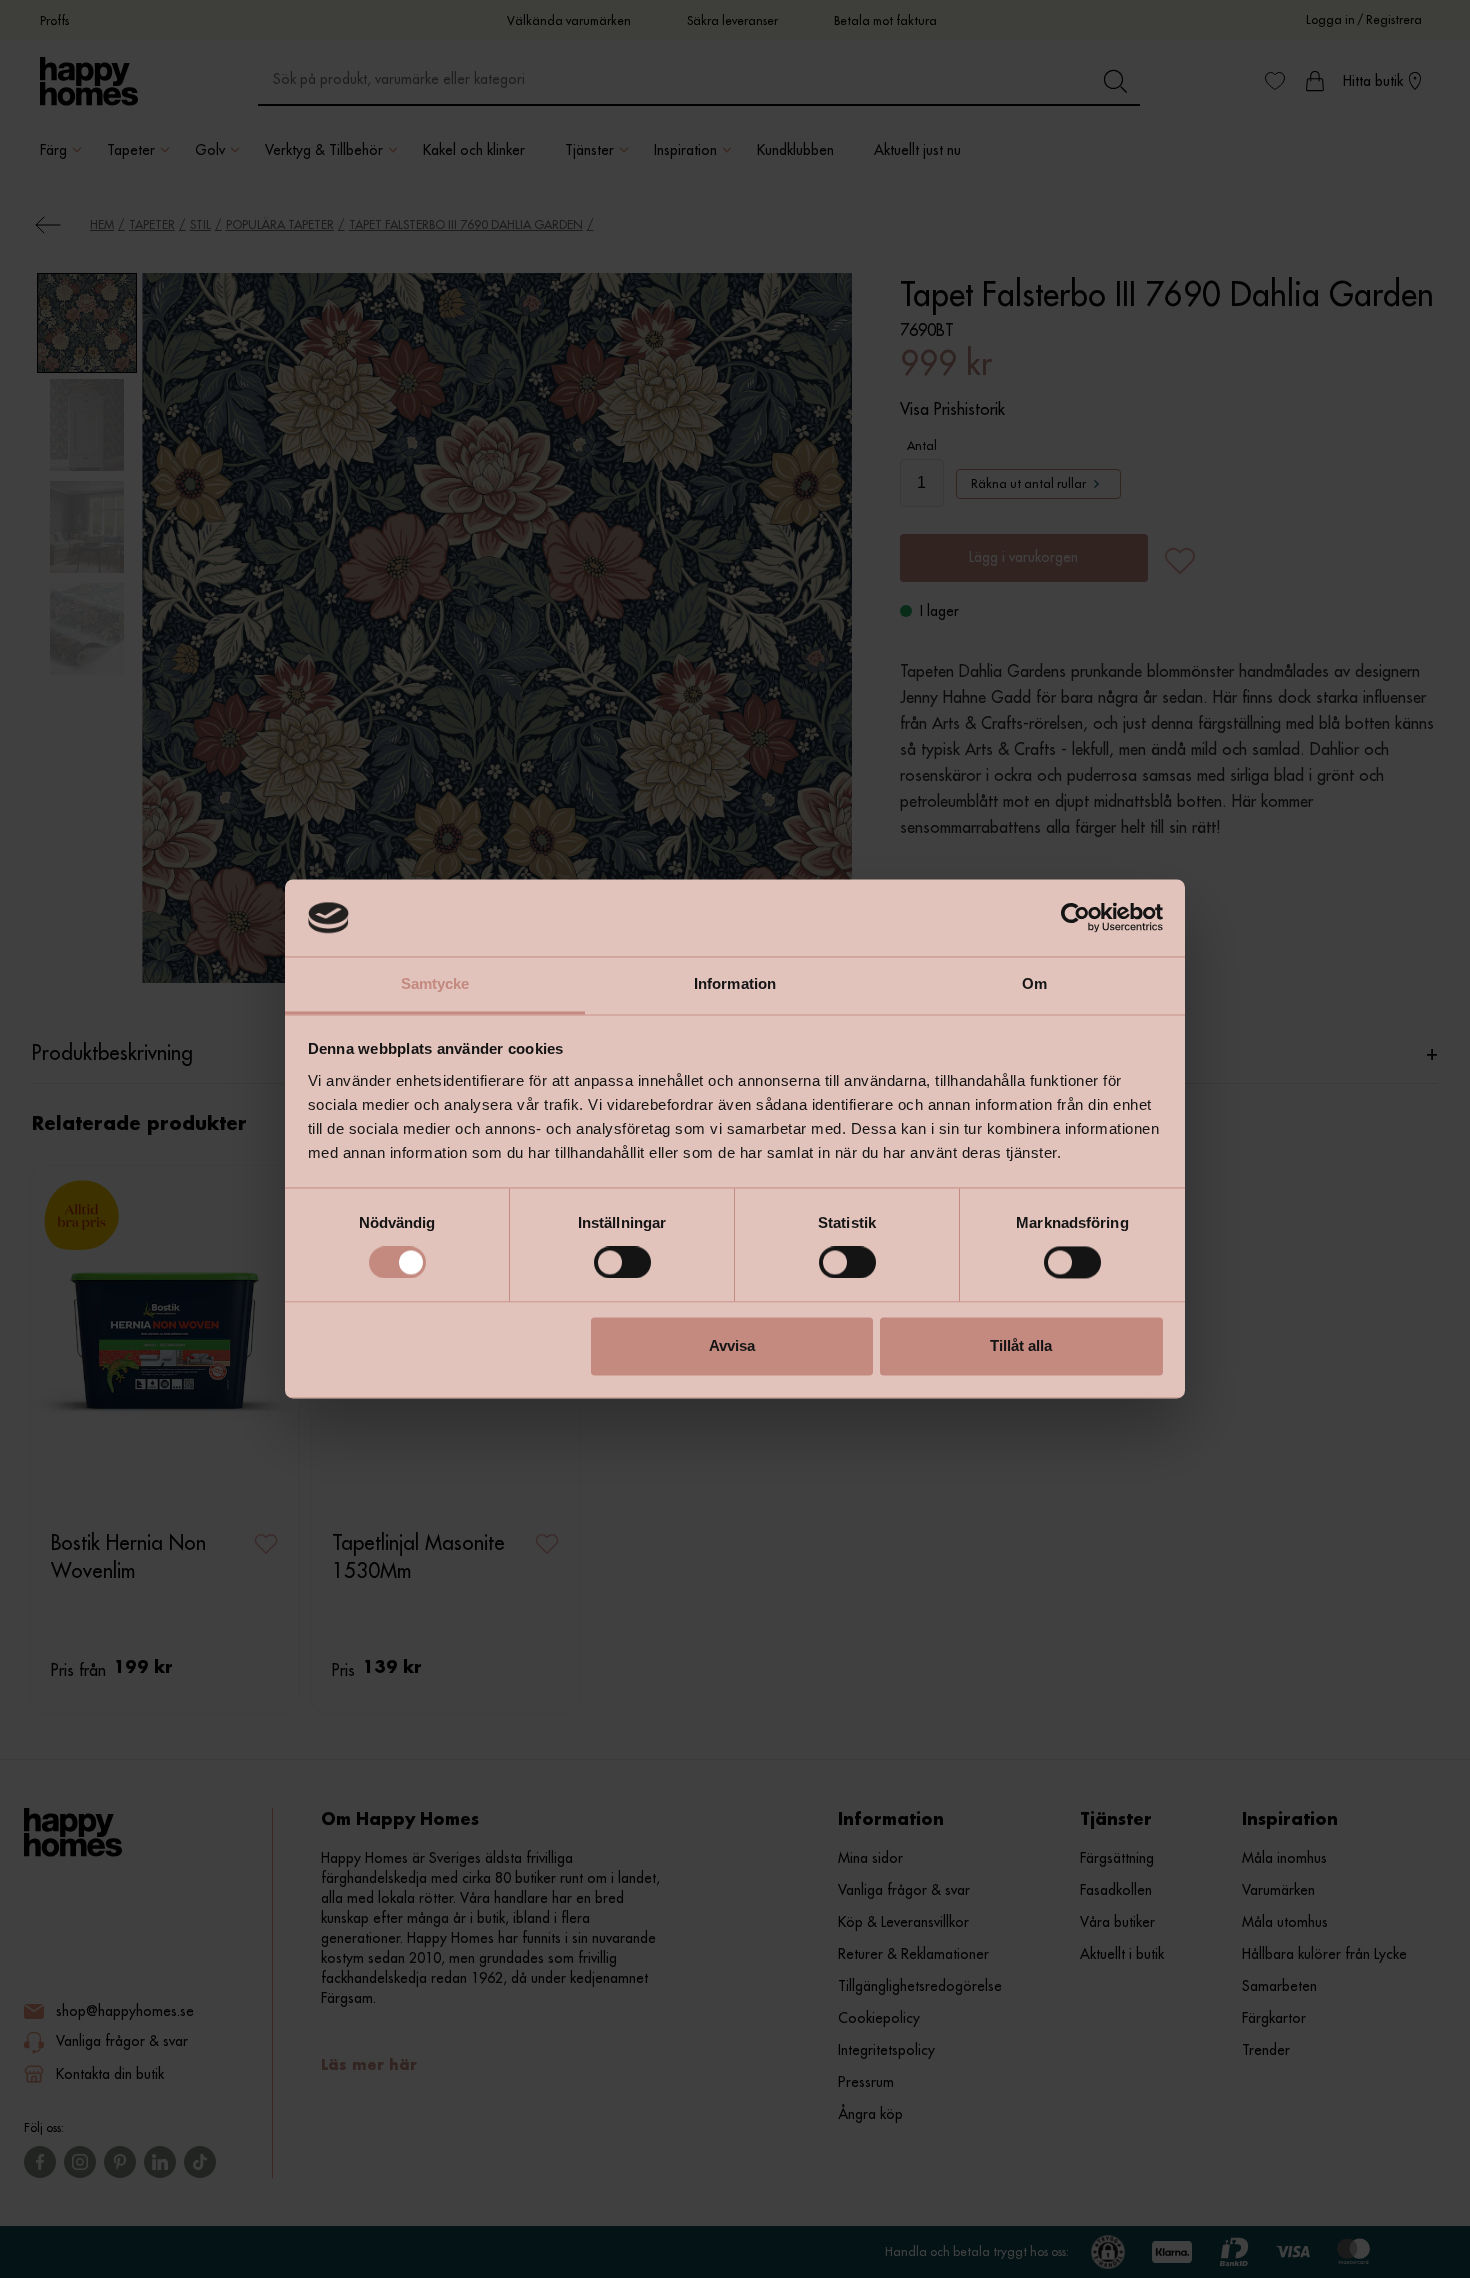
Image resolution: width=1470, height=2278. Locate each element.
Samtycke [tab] (435, 983)
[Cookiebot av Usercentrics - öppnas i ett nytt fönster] (1075, 918)
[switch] (622, 1263)
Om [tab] (1034, 983)
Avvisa (732, 1345)
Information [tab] (735, 983)
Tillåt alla (1021, 1345)
